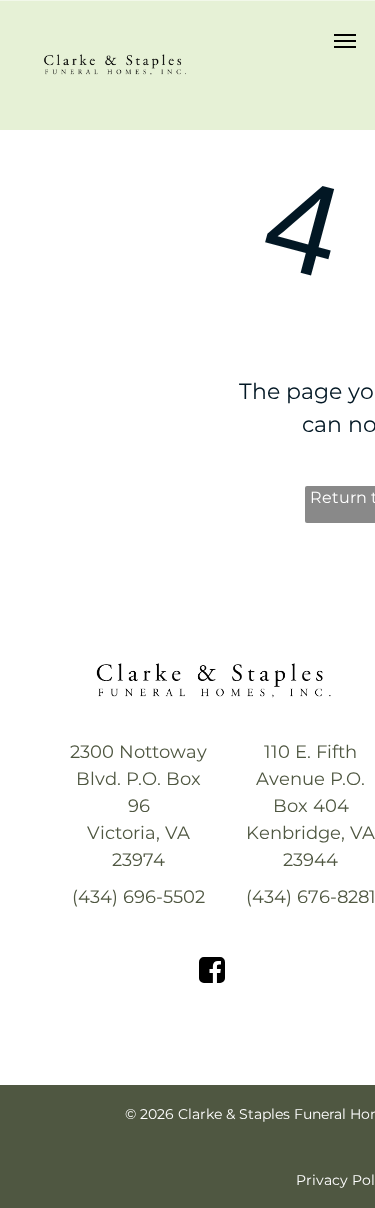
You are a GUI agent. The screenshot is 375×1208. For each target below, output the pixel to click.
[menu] (345, 41)
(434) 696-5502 (138, 897)
